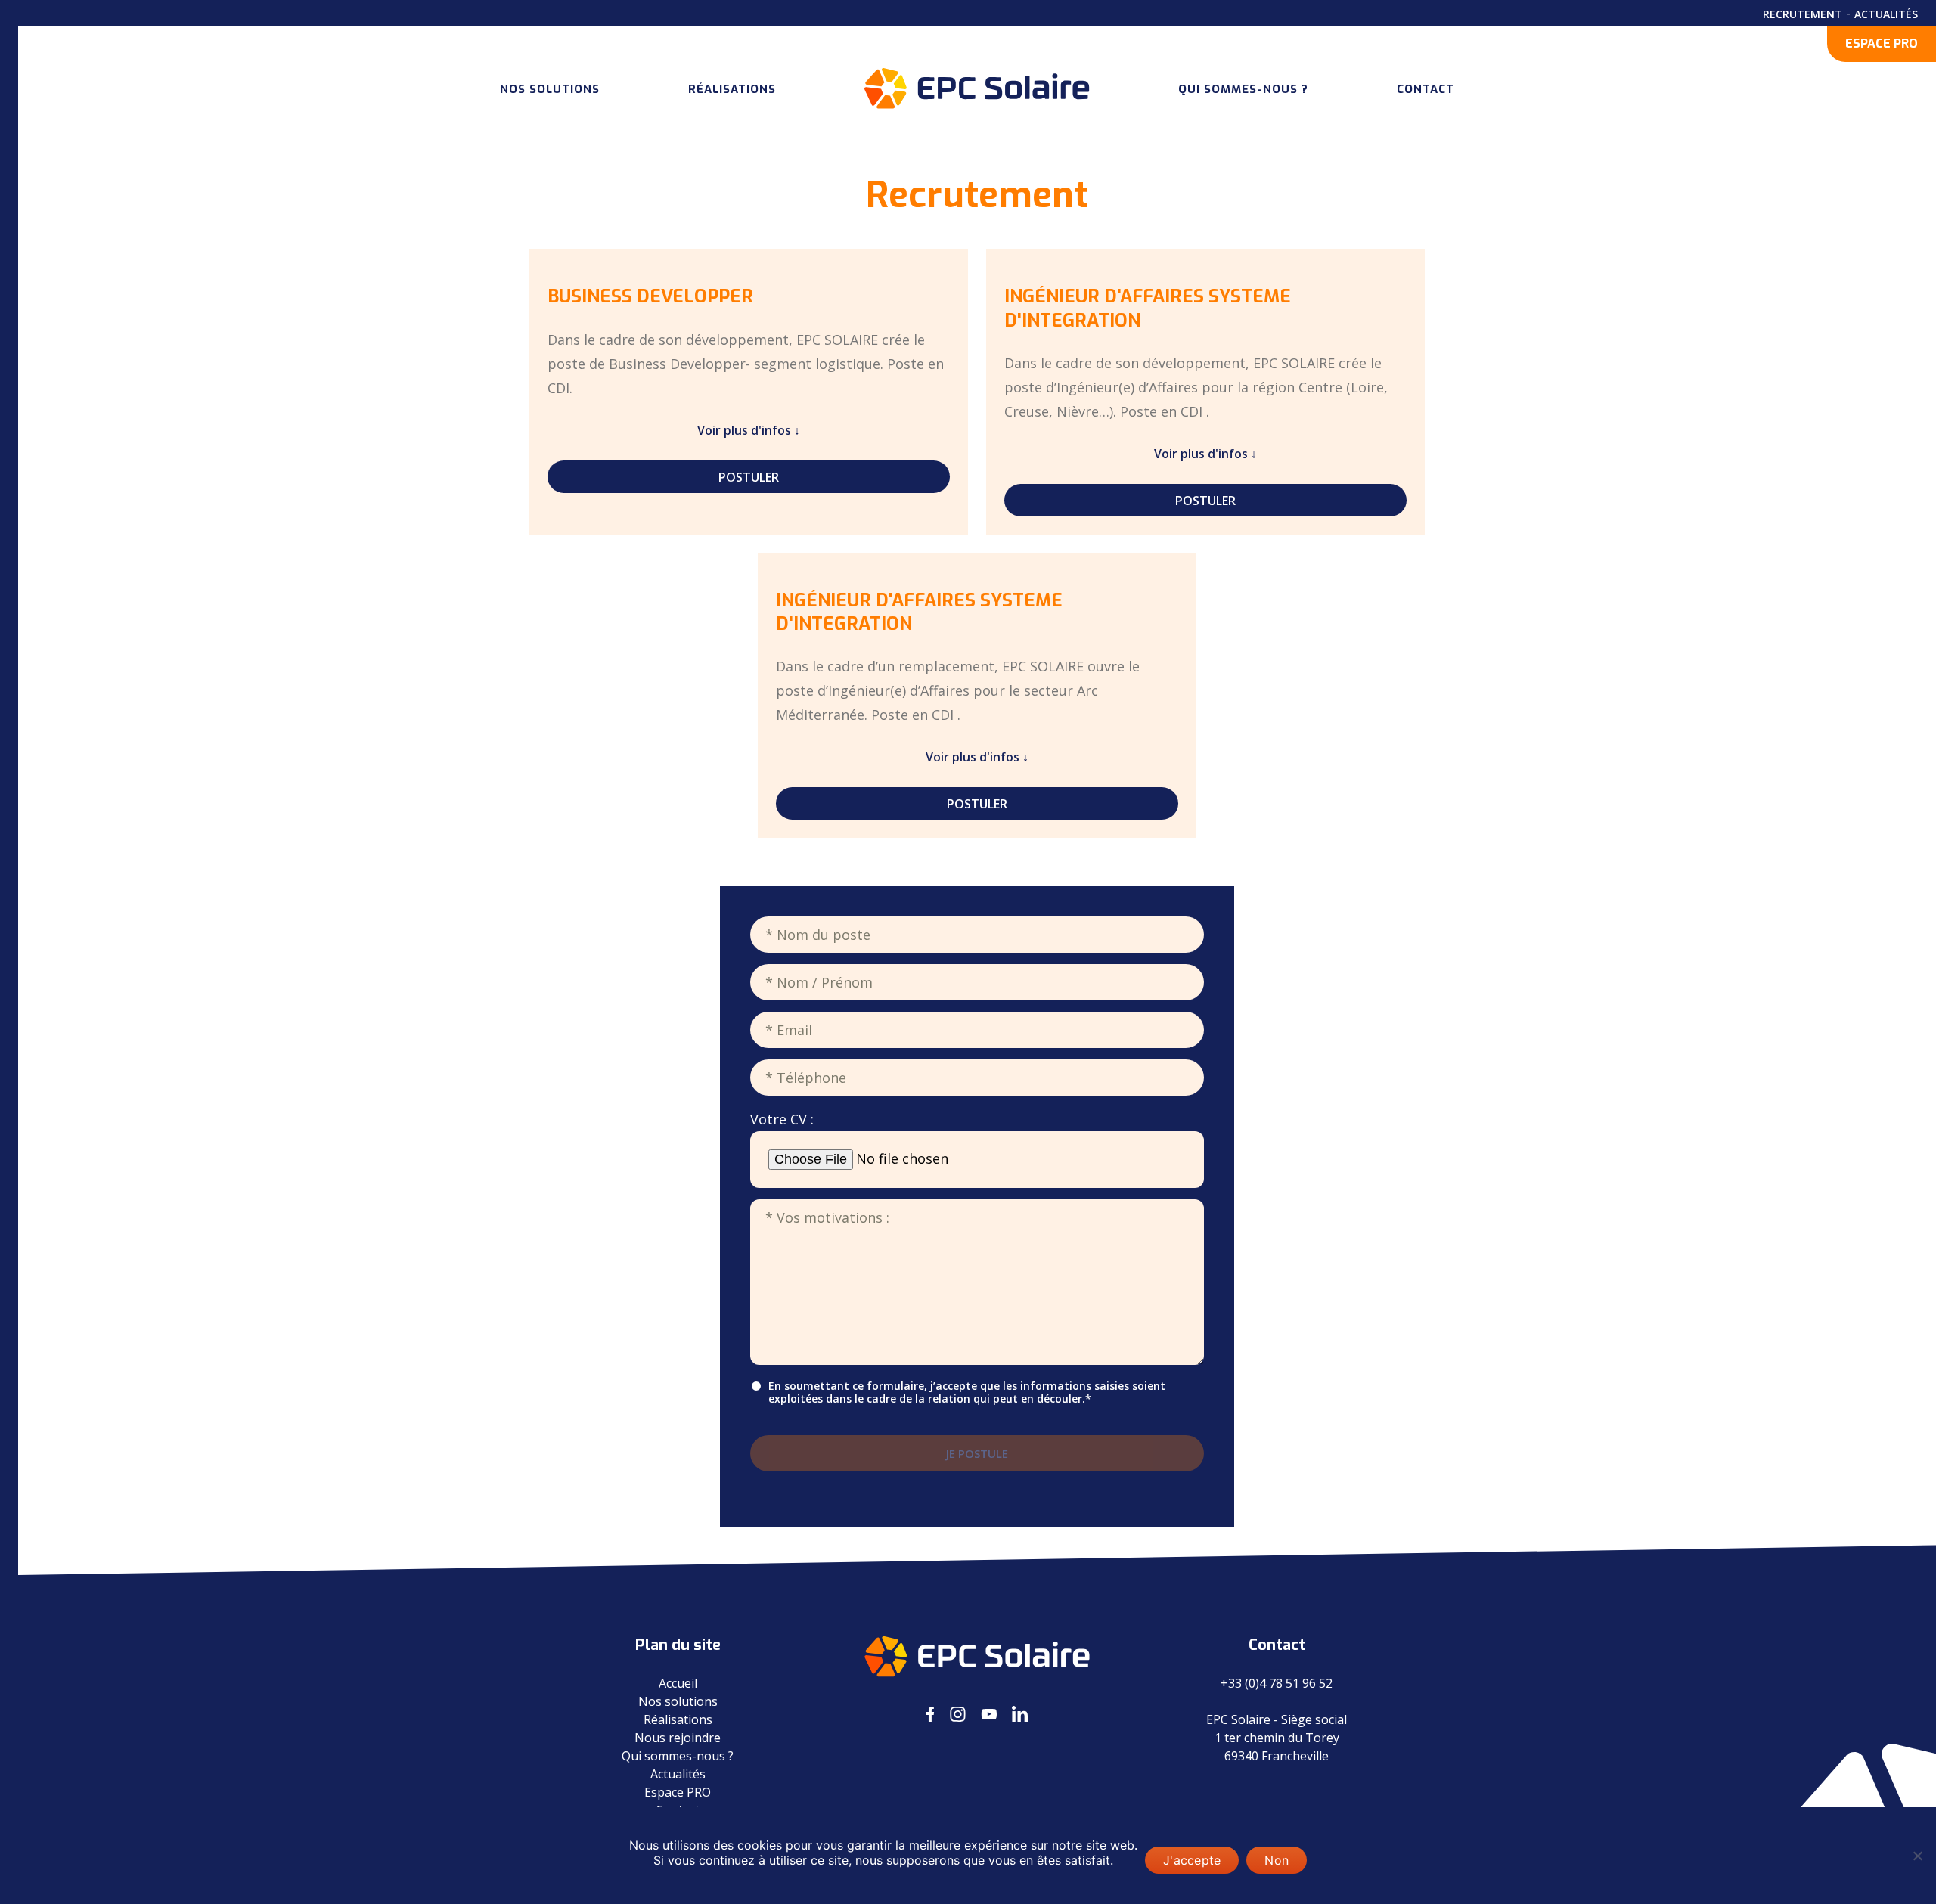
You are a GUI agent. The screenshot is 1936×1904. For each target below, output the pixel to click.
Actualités (1886, 14)
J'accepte (1192, 1860)
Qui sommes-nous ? (1243, 89)
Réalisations (732, 89)
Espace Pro (1882, 43)
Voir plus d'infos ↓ (749, 430)
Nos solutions (550, 89)
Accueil (678, 1683)
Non (1277, 1860)
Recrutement (1803, 14)
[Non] (1917, 1856)
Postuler (749, 477)
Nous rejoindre (678, 1738)
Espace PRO (678, 1792)
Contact (1426, 89)
